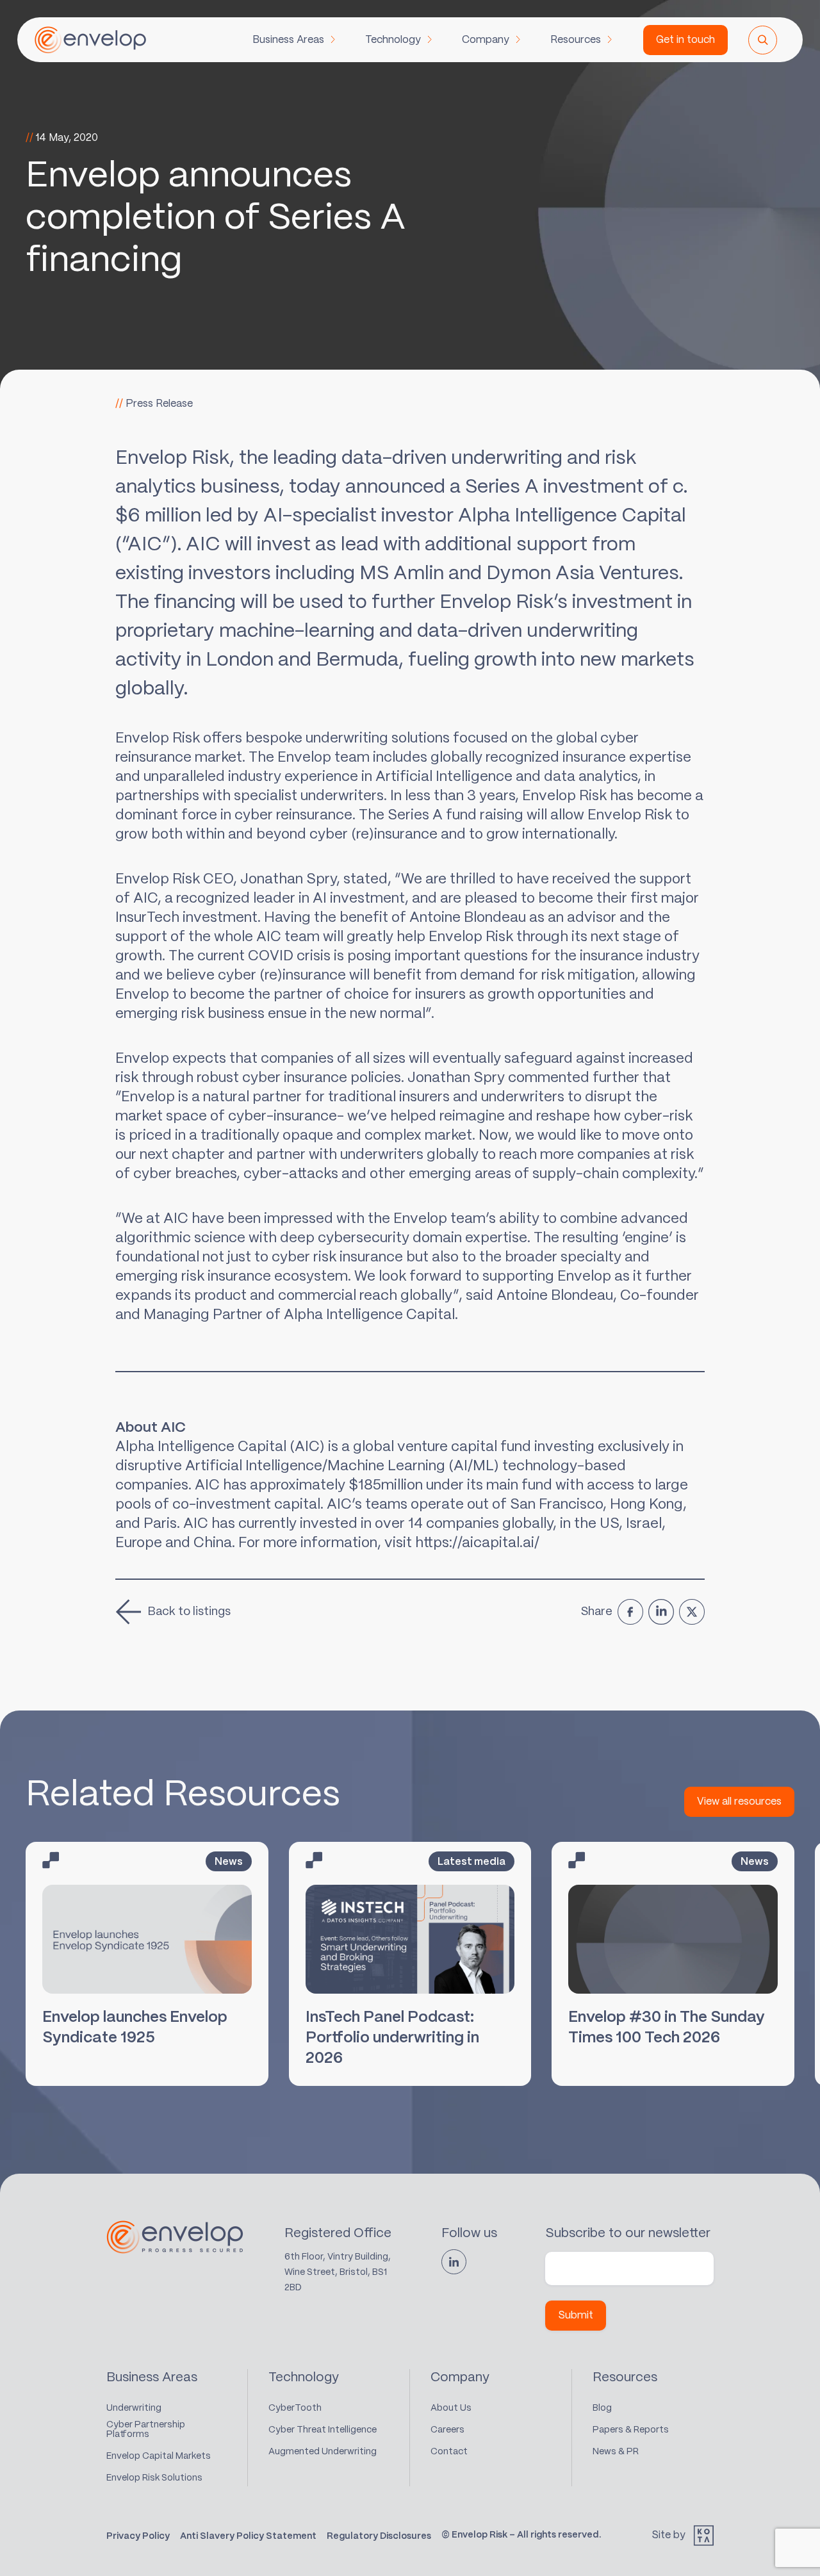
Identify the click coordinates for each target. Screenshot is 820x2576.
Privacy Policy (138, 2536)
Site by (668, 2535)
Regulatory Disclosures (379, 2536)
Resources (576, 40)
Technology (393, 40)
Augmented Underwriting (323, 2452)
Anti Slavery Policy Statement (248, 2536)
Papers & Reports (631, 2430)
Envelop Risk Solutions (154, 2478)
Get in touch (685, 40)
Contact (449, 2452)
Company (486, 40)
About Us (451, 2408)
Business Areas (288, 40)
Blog (602, 2408)
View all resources (739, 1802)
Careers (447, 2430)
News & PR (616, 2452)
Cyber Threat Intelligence (323, 2430)
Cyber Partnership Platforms (146, 2430)
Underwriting (134, 2408)
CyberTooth (295, 2408)
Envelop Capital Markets (159, 2456)
